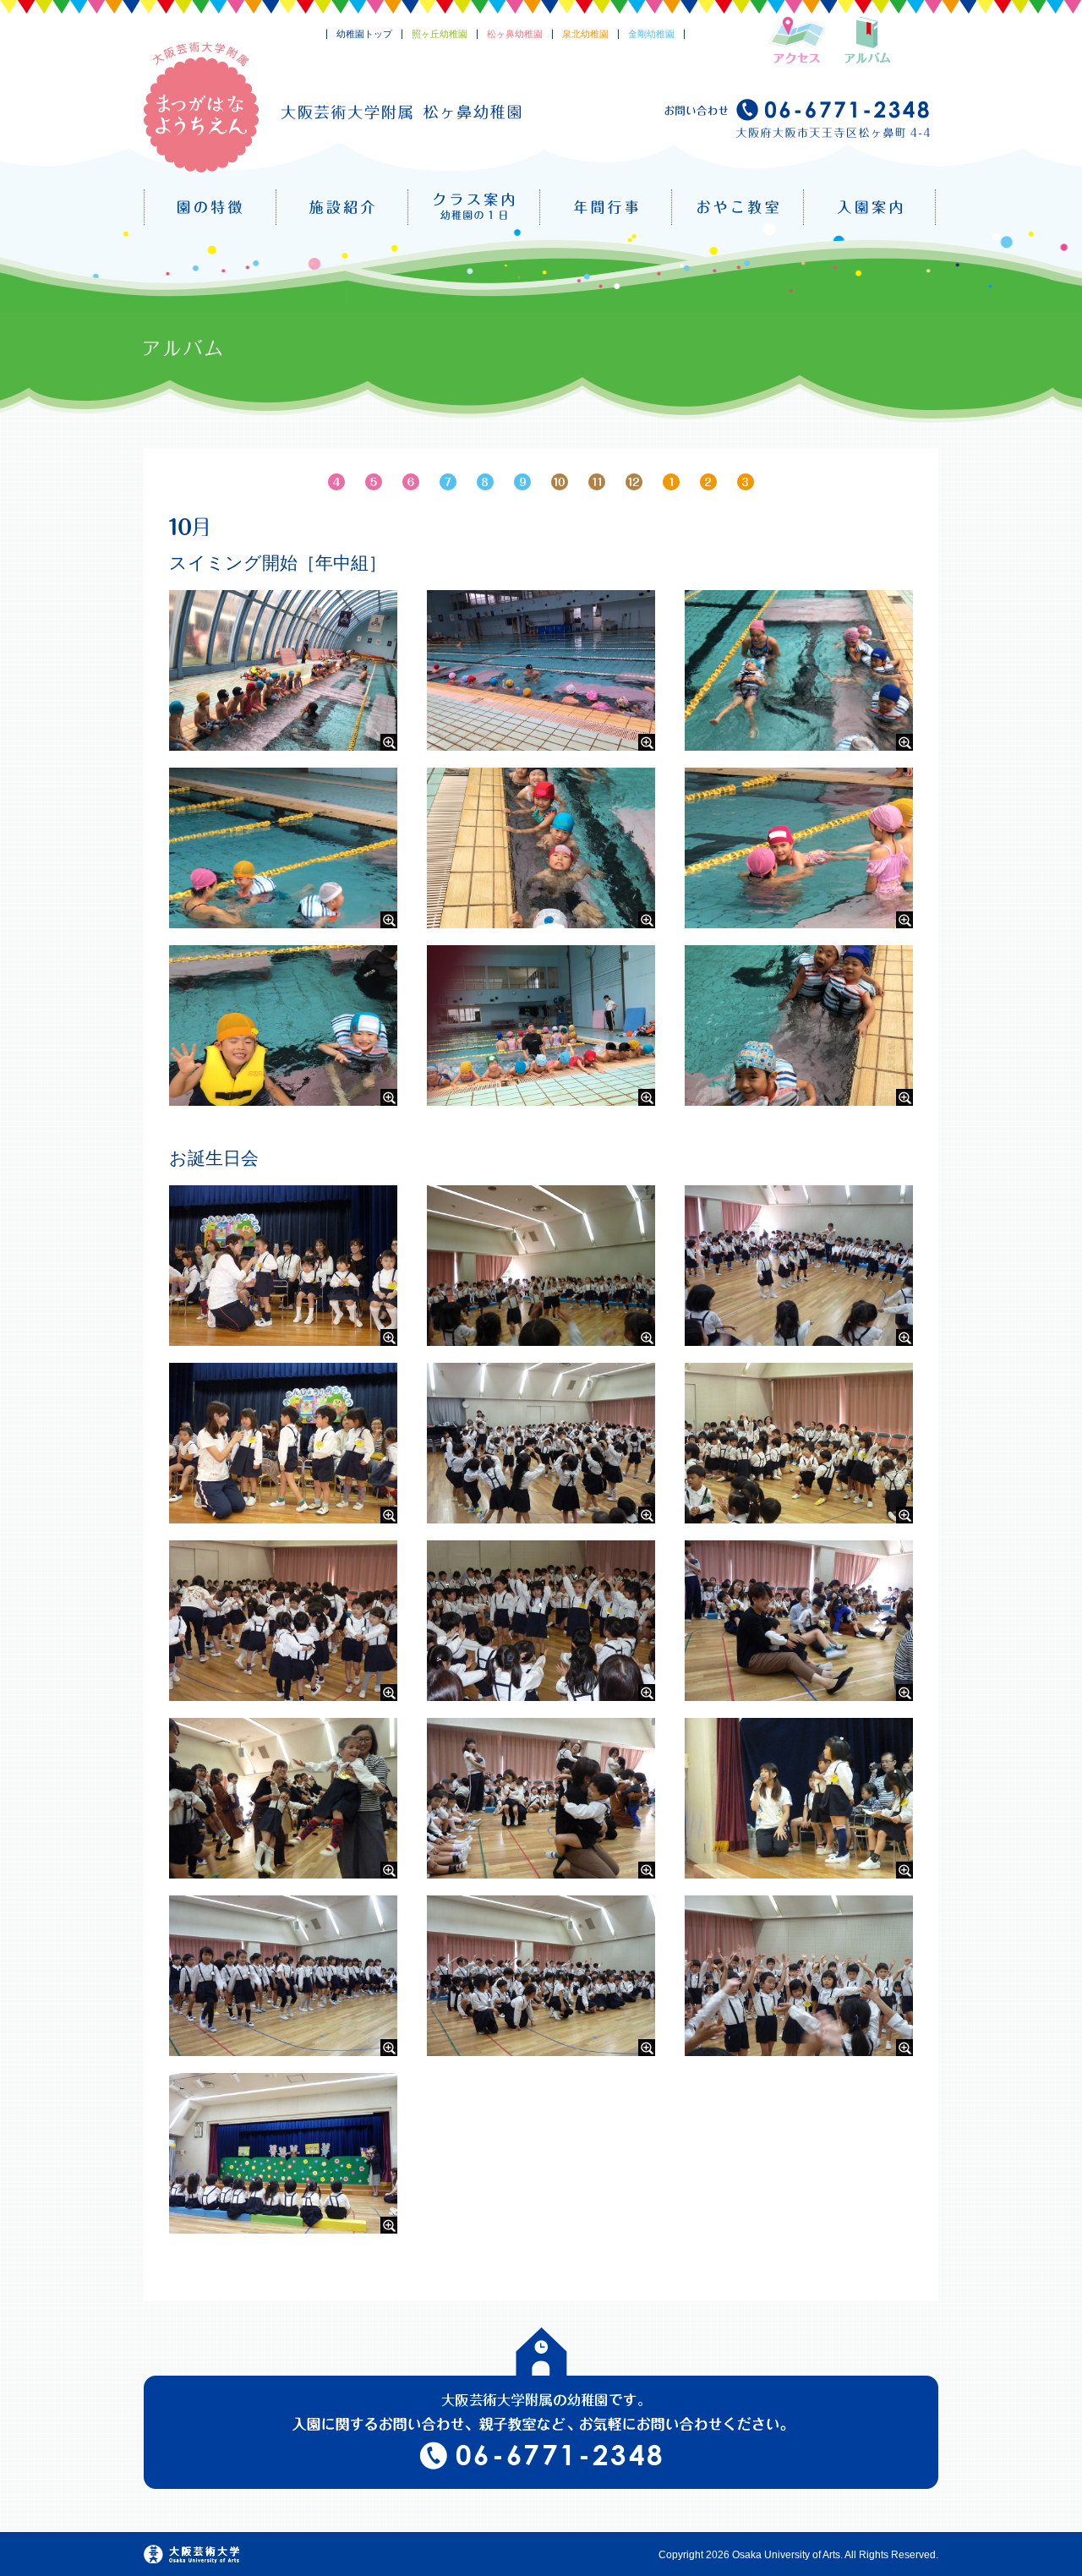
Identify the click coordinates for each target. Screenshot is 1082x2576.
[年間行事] (606, 207)
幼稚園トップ (364, 34)
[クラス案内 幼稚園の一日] (474, 207)
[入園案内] (869, 207)
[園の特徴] (210, 207)
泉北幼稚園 (585, 34)
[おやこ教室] (738, 207)
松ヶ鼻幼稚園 (515, 34)
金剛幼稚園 (651, 34)
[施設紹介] (342, 207)
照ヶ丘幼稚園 (440, 34)
